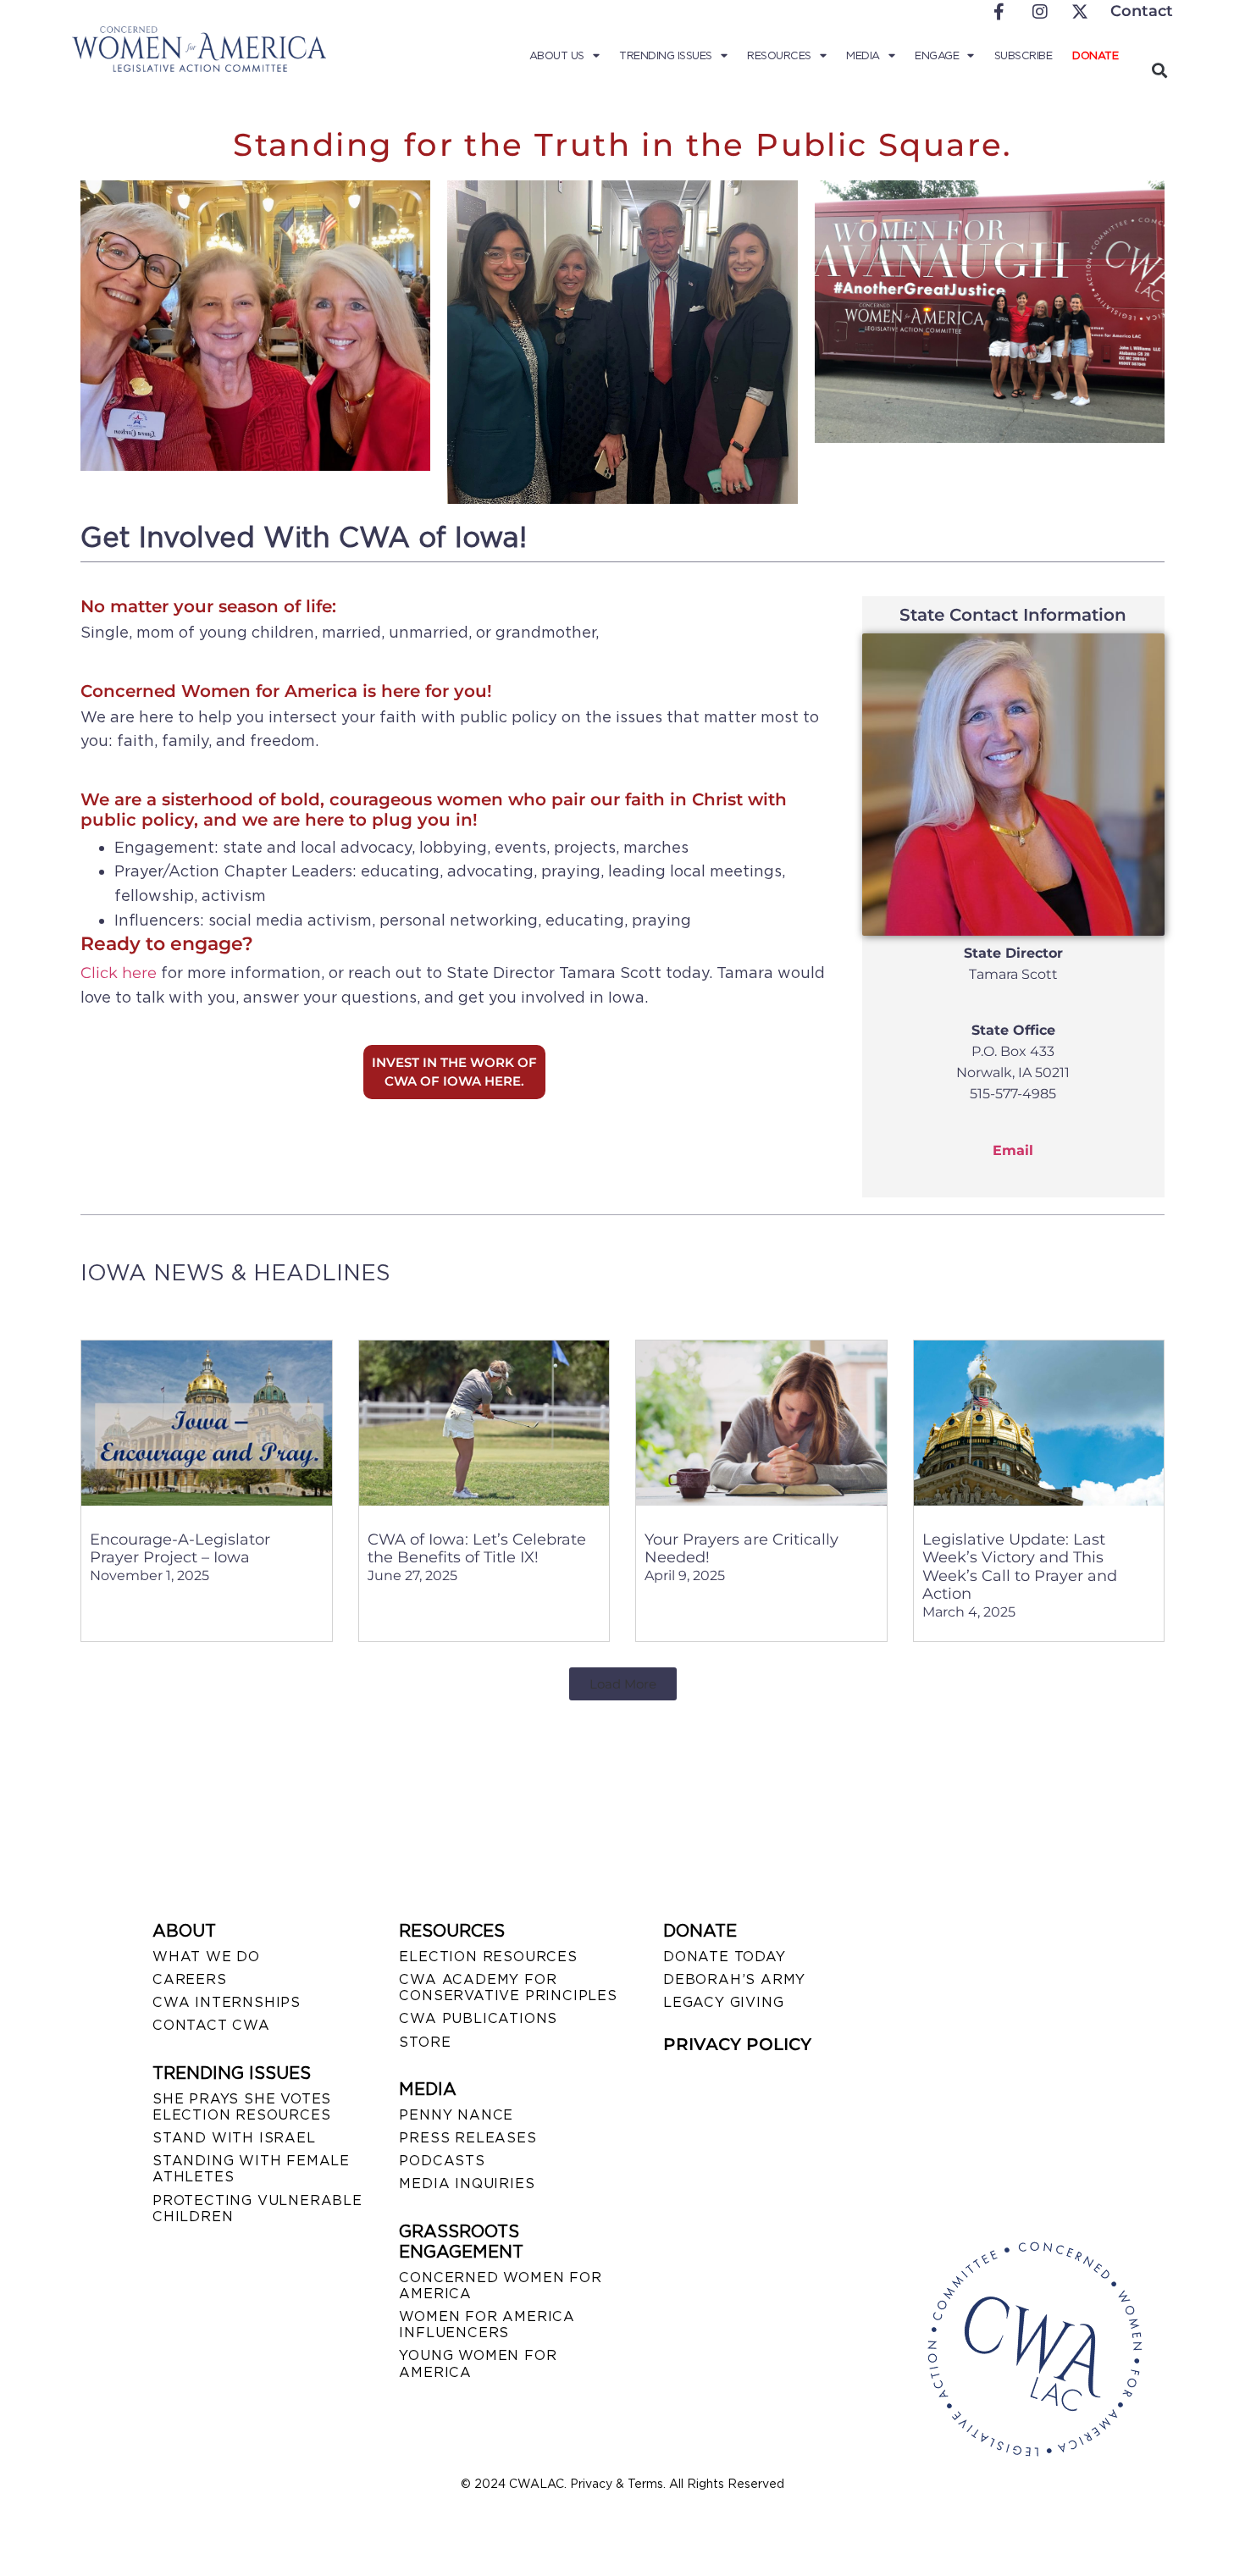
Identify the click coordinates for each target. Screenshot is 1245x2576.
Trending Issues (666, 55)
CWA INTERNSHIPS (227, 2002)
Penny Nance (456, 2115)
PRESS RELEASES (468, 2138)
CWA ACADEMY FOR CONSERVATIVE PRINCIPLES (508, 1987)
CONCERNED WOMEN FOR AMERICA (500, 2286)
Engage (937, 55)
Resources (779, 55)
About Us (557, 55)
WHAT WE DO (206, 1957)
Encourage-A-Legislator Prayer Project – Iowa (180, 1549)
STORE (425, 2042)
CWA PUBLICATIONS (478, 2018)
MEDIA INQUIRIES (467, 2184)
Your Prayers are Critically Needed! (741, 1549)
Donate (1095, 55)
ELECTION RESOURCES (488, 1957)
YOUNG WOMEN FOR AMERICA (478, 2363)
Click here (119, 973)
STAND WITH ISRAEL (234, 2138)
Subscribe (1024, 55)
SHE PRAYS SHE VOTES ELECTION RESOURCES (242, 2107)
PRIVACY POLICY (737, 2044)
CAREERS (190, 1979)
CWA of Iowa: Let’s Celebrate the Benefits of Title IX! (477, 1549)
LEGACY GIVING (723, 2002)
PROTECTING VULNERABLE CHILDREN (257, 2208)
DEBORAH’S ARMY (734, 1979)
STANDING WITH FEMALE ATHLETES (251, 2169)
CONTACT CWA (211, 2025)
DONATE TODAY (725, 1957)
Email (1013, 1150)
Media (863, 55)
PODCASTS (442, 2161)
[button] (1159, 70)
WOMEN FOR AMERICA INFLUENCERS (487, 2324)
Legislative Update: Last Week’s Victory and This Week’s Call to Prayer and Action (1020, 1567)
